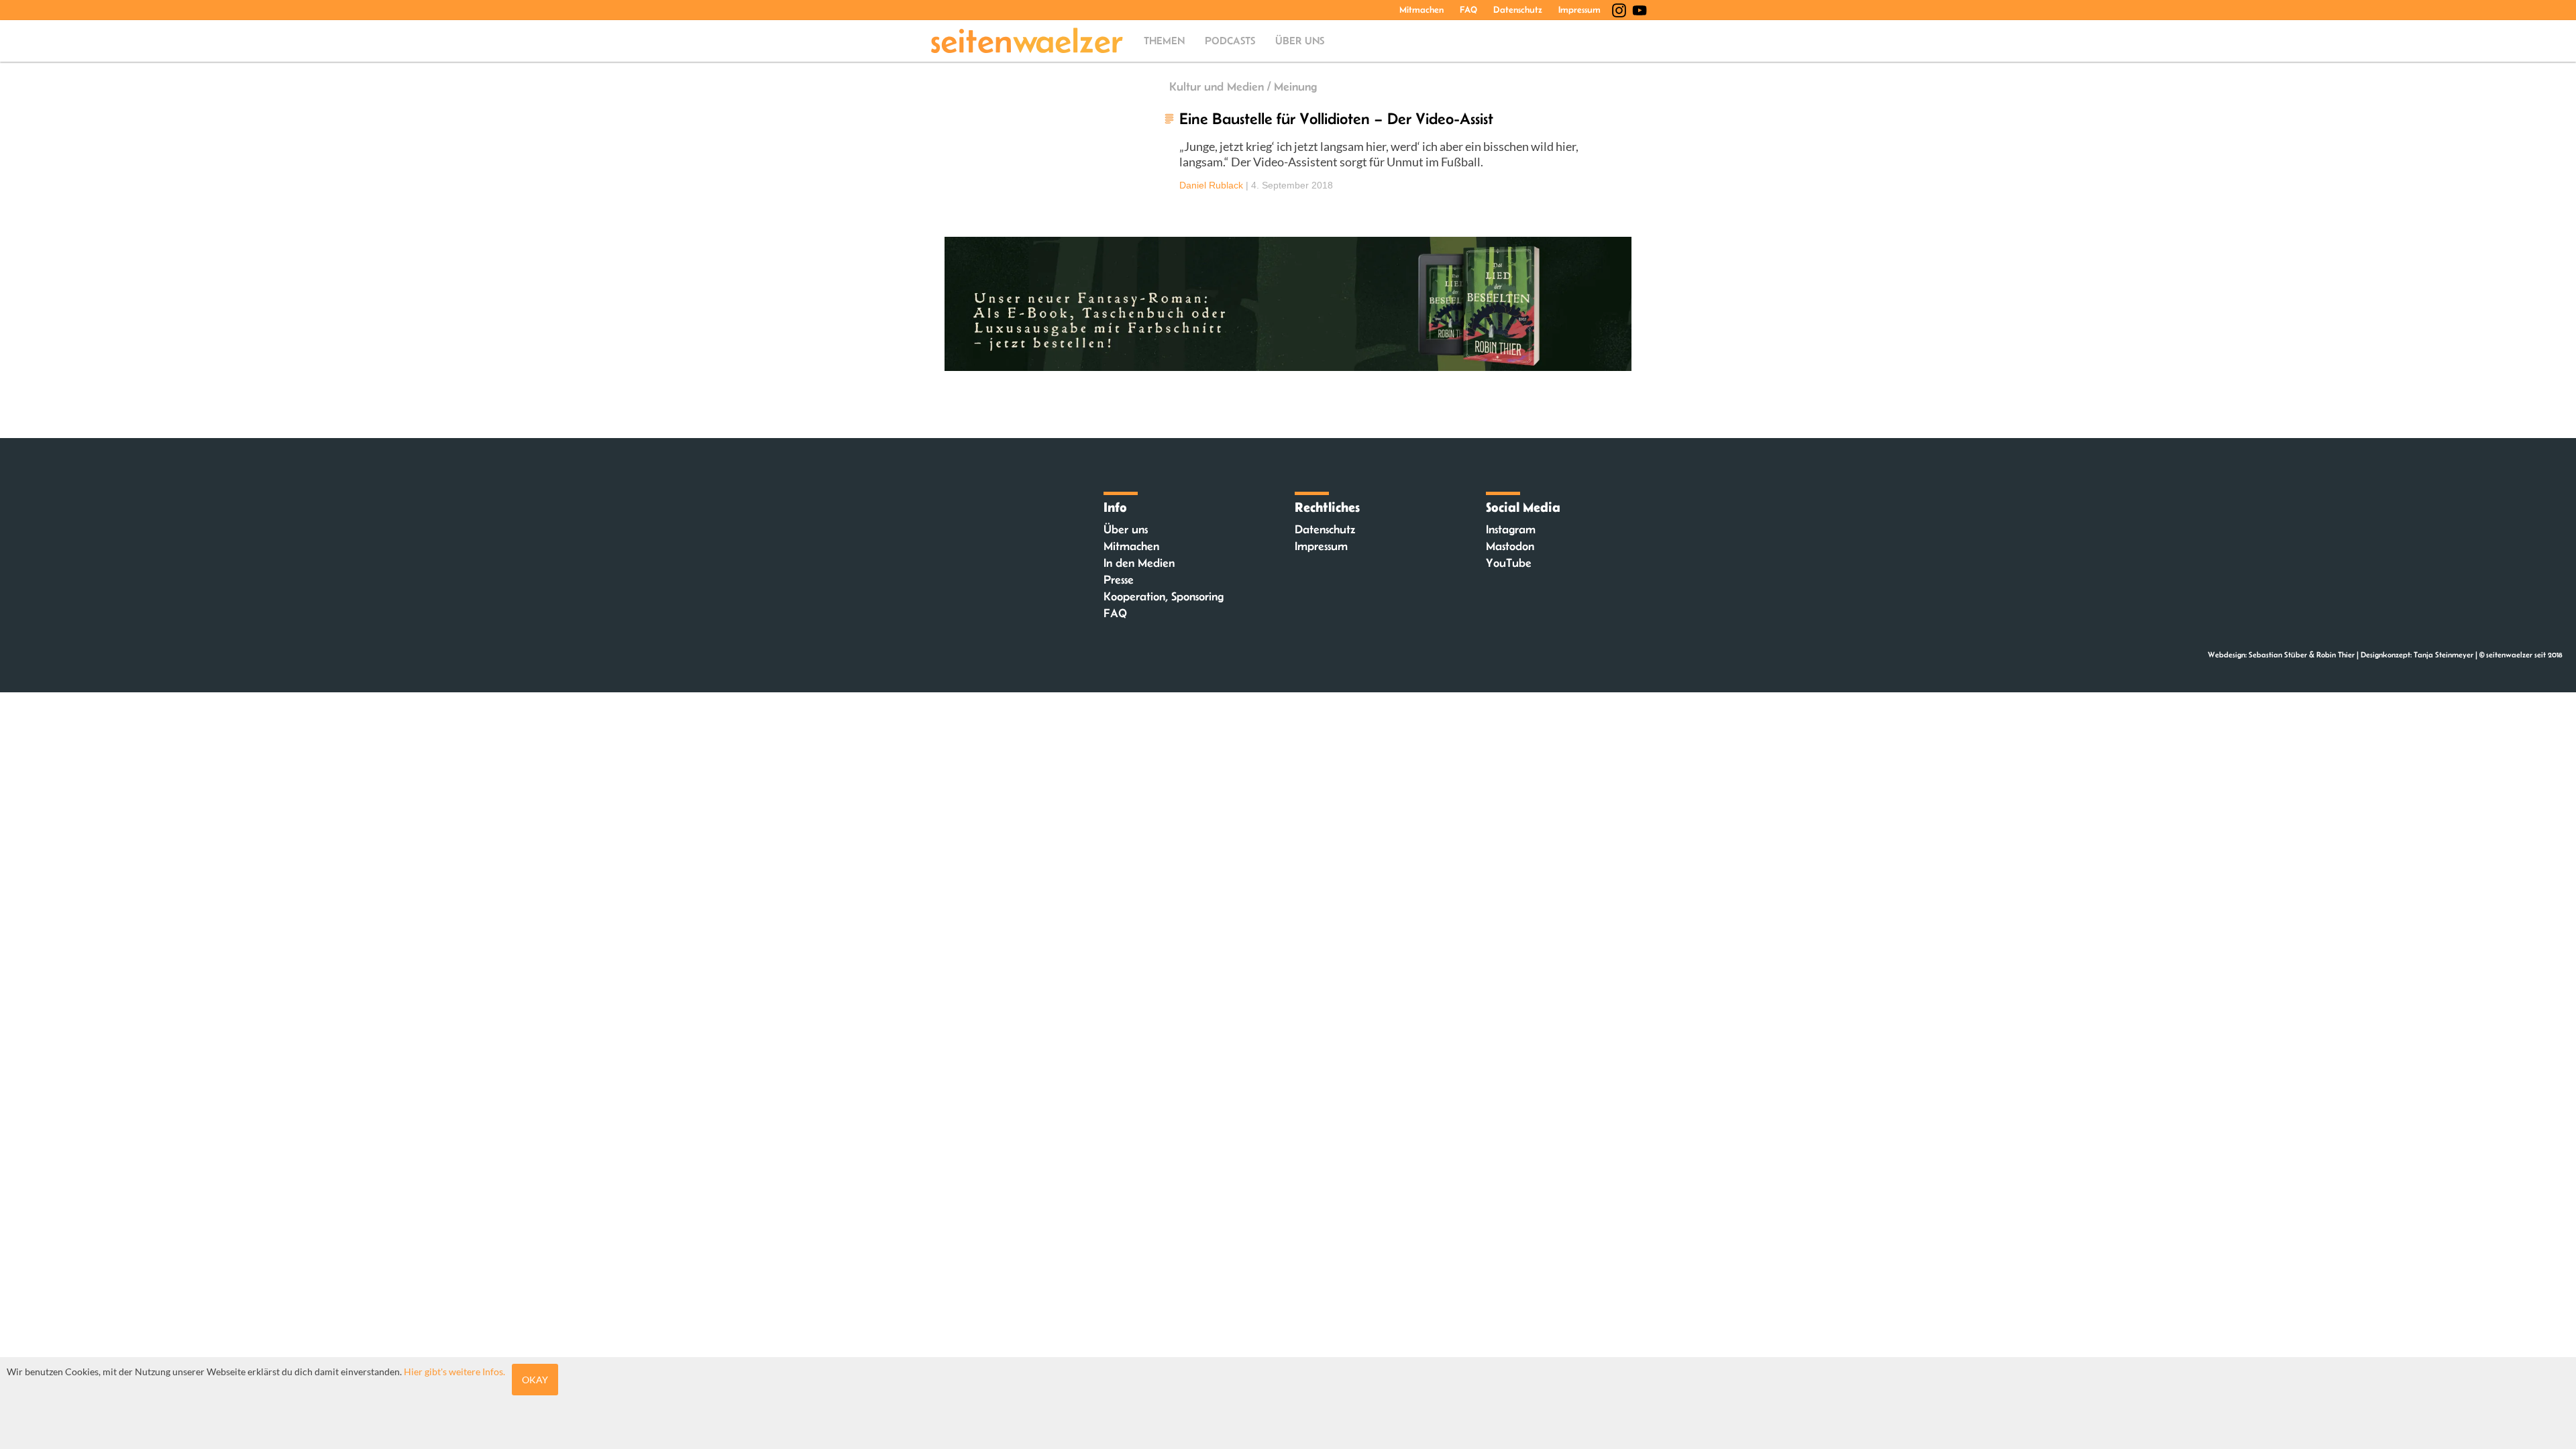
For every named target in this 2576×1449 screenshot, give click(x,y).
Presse (1119, 580)
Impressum (1579, 9)
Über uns (1300, 41)
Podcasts (1230, 41)
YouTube (1509, 563)
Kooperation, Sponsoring (1164, 596)
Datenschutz (1518, 9)
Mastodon (1510, 546)
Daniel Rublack (1211, 185)
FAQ (1468, 9)
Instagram (1511, 529)
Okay (535, 1380)
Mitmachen (1421, 9)
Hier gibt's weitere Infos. (454, 1372)
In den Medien (1139, 563)
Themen (1164, 41)
